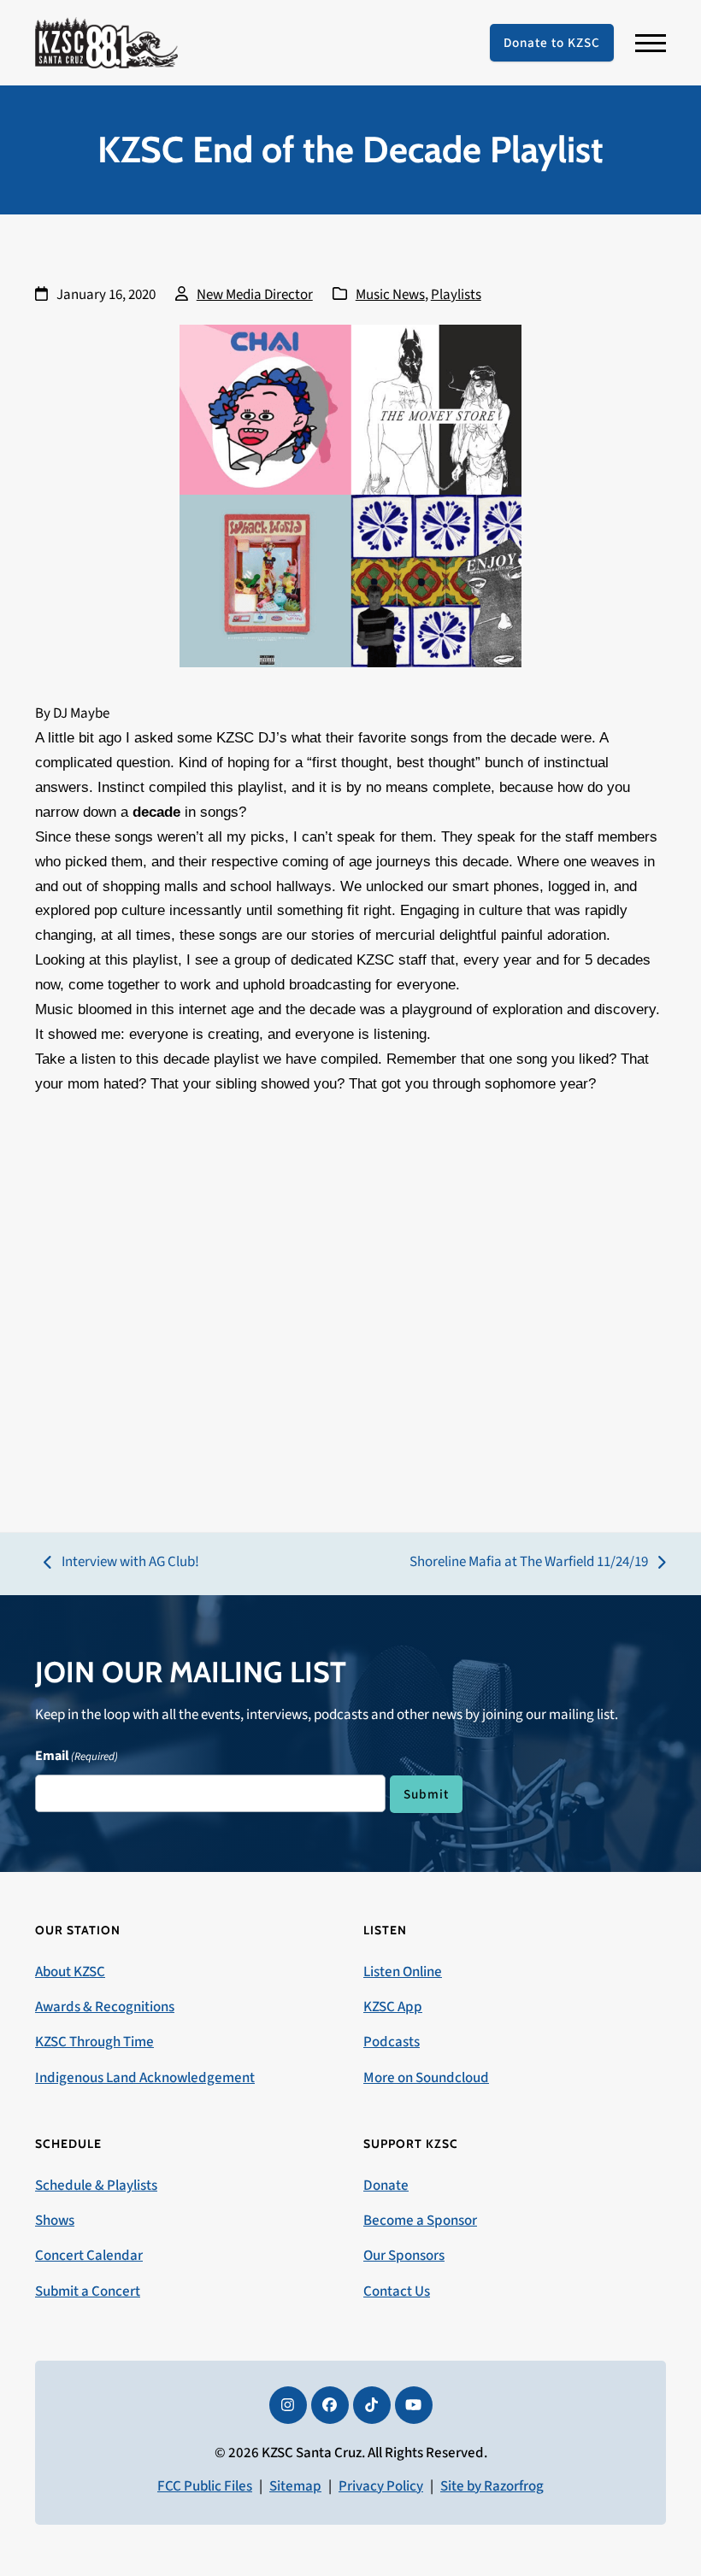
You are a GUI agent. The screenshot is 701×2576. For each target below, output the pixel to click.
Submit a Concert (88, 2291)
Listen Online (403, 1972)
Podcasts (392, 2042)
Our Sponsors (404, 2256)
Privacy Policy (381, 2486)
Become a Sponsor (420, 2221)
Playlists (456, 295)
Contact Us (397, 2291)
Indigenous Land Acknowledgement (145, 2078)
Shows (55, 2221)
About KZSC (70, 1972)
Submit (426, 1794)
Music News (390, 295)
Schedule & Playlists (96, 2186)
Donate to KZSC (552, 43)
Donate (386, 2186)
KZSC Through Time (94, 2042)
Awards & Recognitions (105, 2007)
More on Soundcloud (426, 2078)
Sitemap (295, 2486)
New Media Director (255, 295)
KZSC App (393, 2007)
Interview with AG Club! (121, 1563)
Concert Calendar (89, 2256)
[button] (651, 43)
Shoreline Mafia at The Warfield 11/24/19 (529, 1563)
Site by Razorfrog (492, 2486)
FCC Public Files (205, 2486)
